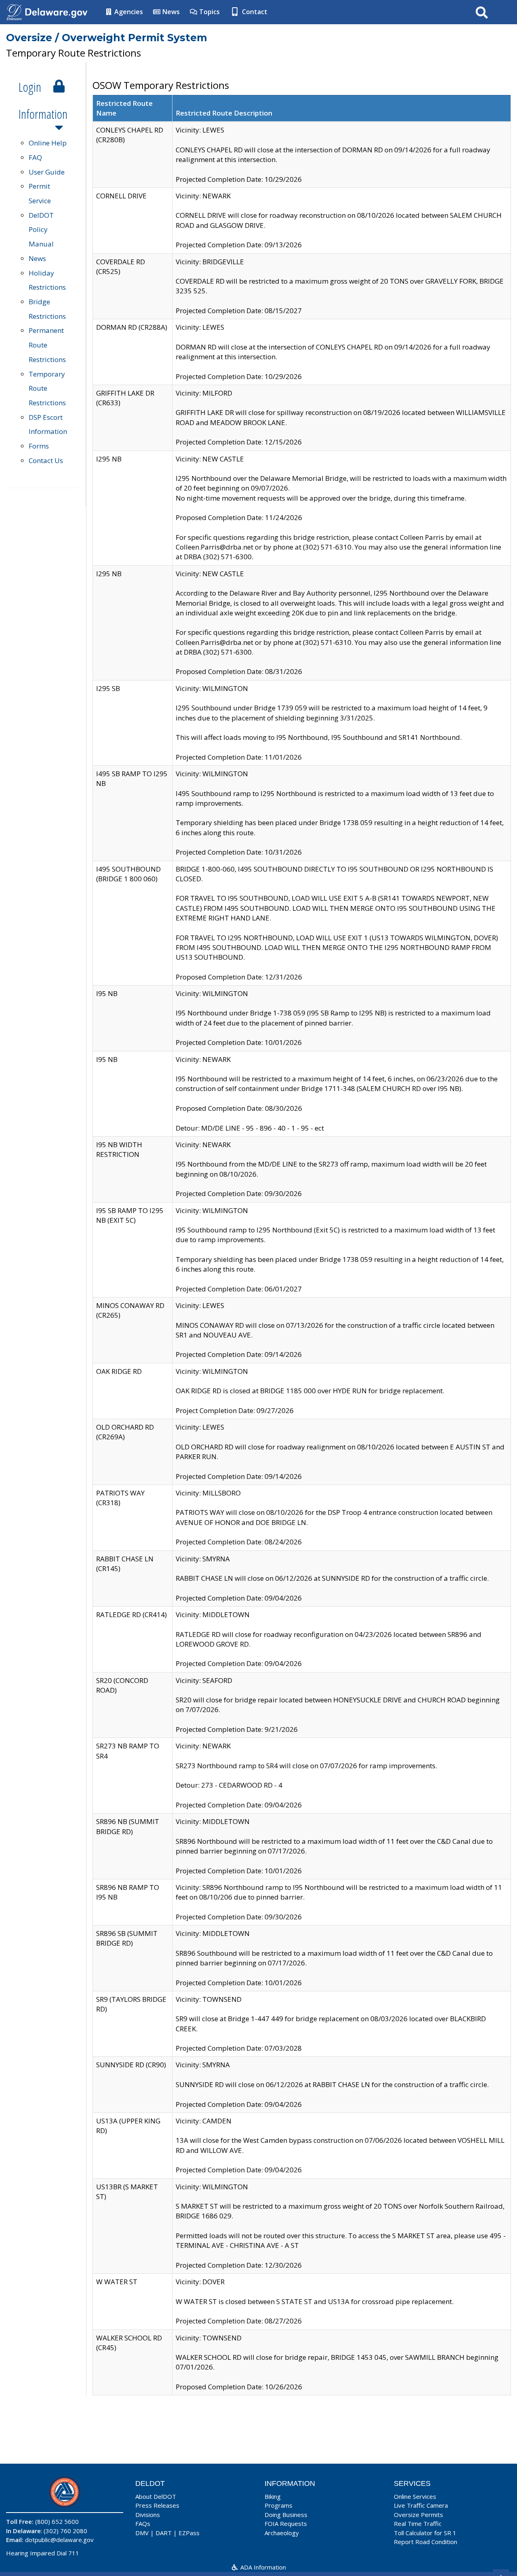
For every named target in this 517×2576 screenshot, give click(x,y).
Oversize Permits (418, 2515)
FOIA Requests (286, 2523)
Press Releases (157, 2505)
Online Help (48, 143)
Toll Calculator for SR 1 (425, 2533)
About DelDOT (156, 2496)
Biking (273, 2496)
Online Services (415, 2496)
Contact (254, 12)
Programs (278, 2505)
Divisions (148, 2515)
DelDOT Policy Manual (41, 230)
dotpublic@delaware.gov (59, 2540)
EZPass (189, 2533)
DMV (142, 2533)
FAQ (35, 157)
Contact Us (46, 460)
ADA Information (262, 2567)
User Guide (47, 172)
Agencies (128, 12)
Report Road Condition (426, 2542)
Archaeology (282, 2533)
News (170, 12)
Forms (39, 446)
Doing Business (286, 2515)
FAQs (143, 2523)
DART (164, 2533)
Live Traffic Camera (421, 2505)
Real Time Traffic (418, 2523)
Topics (209, 12)
